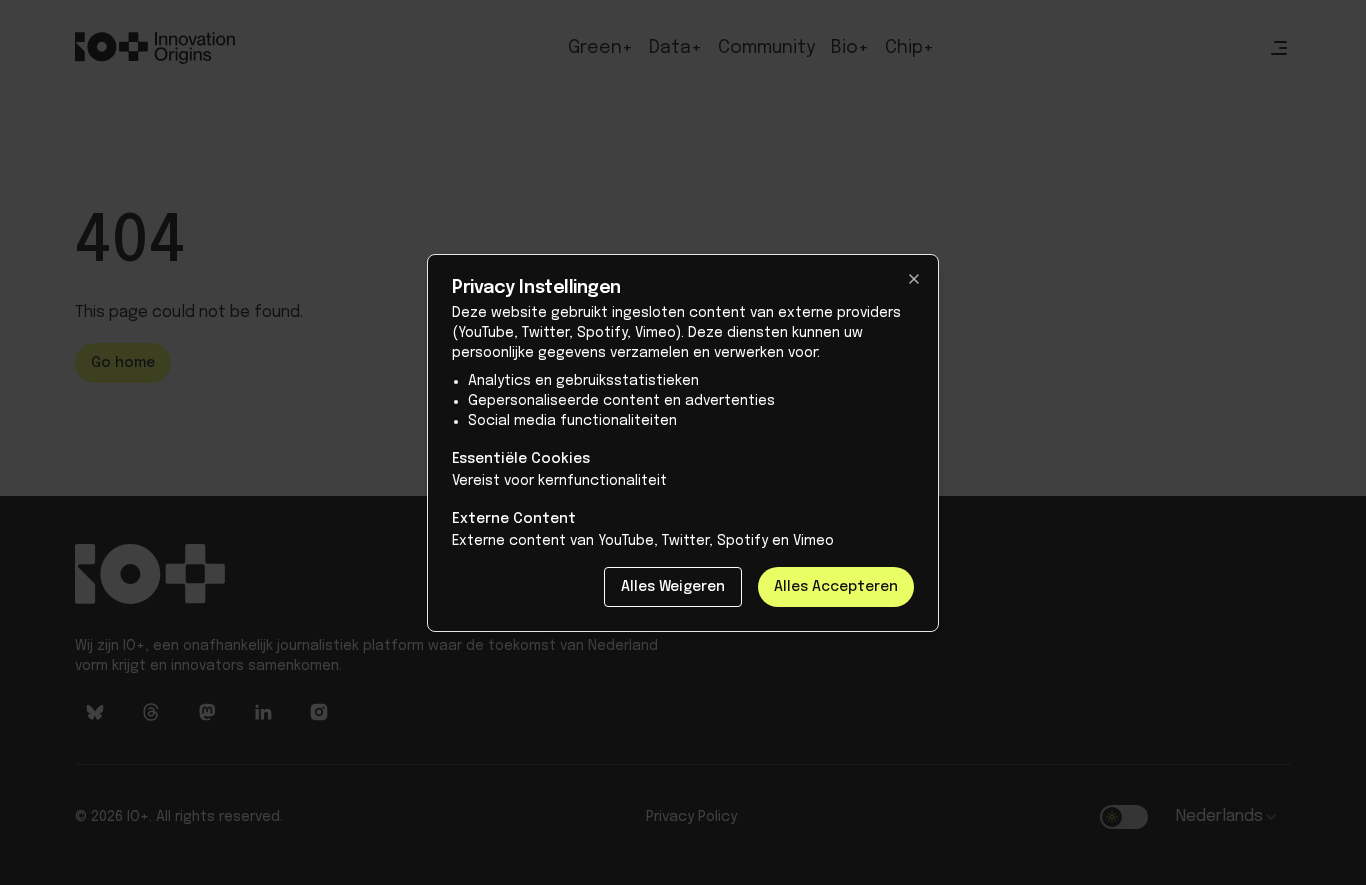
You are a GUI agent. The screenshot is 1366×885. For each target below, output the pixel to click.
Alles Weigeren (673, 587)
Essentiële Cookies (521, 459)
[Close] (914, 279)
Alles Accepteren (836, 587)
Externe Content (514, 519)
